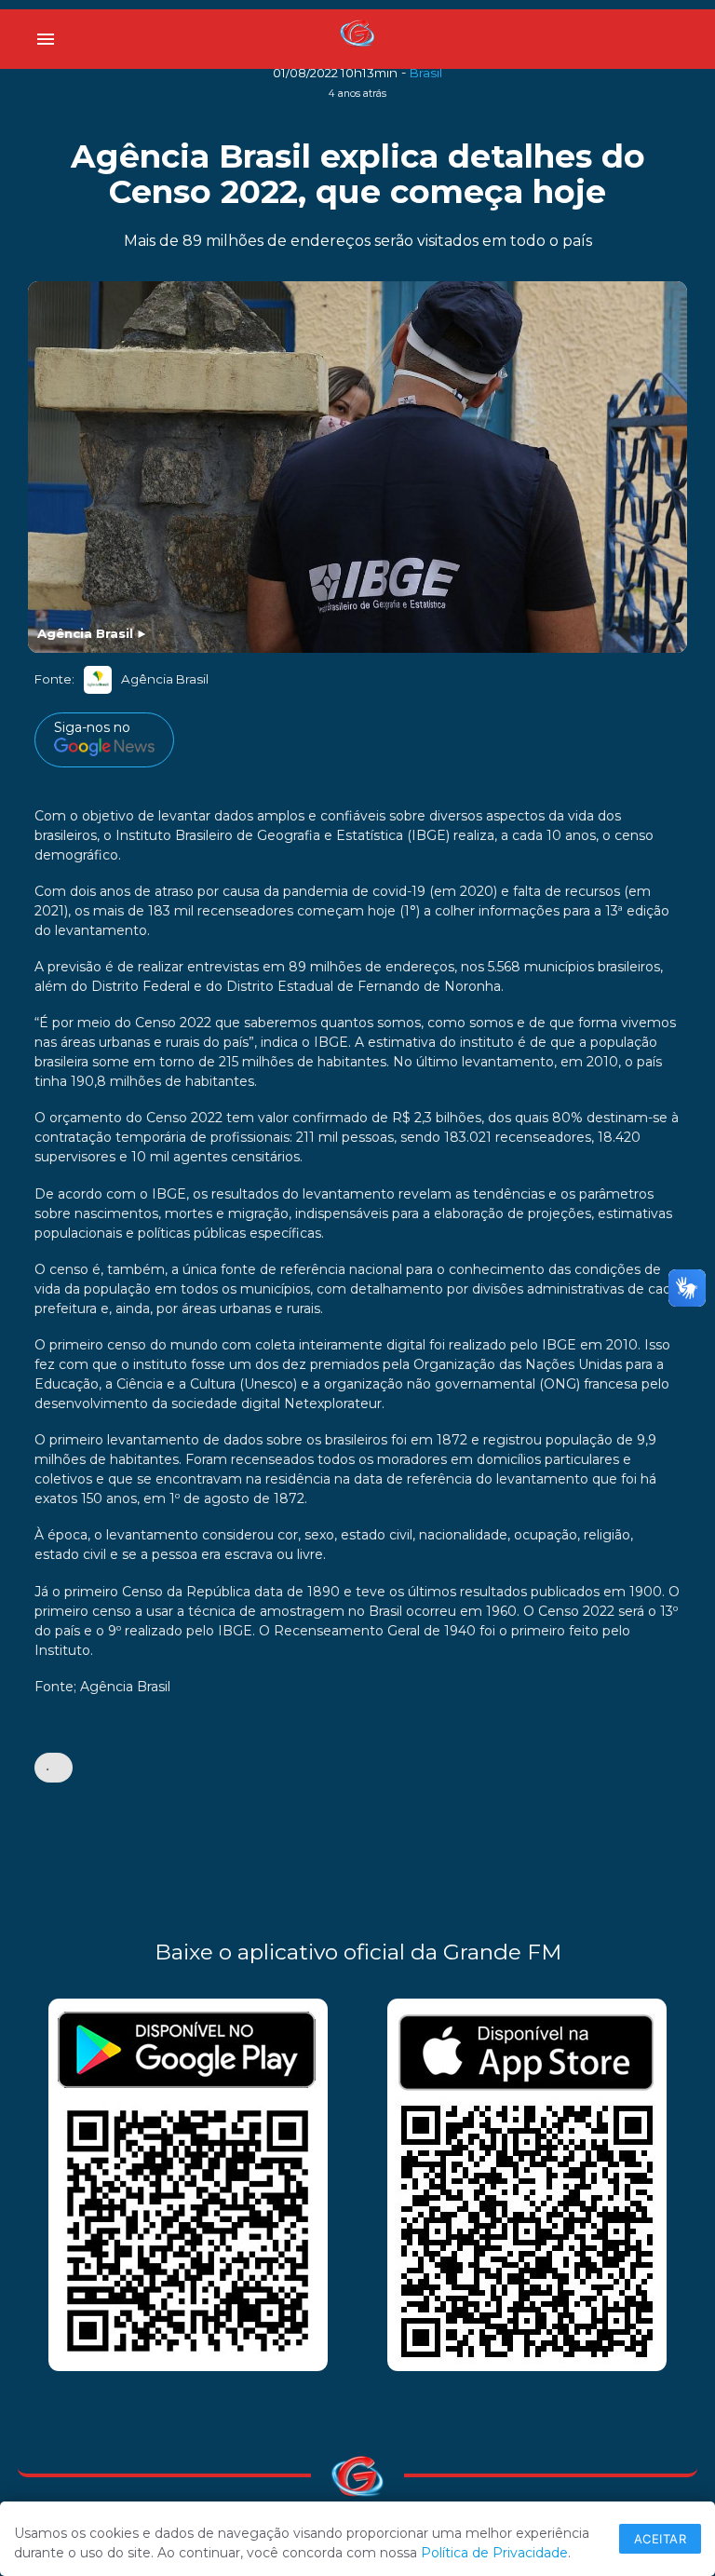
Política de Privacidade (494, 2553)
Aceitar (661, 2539)
